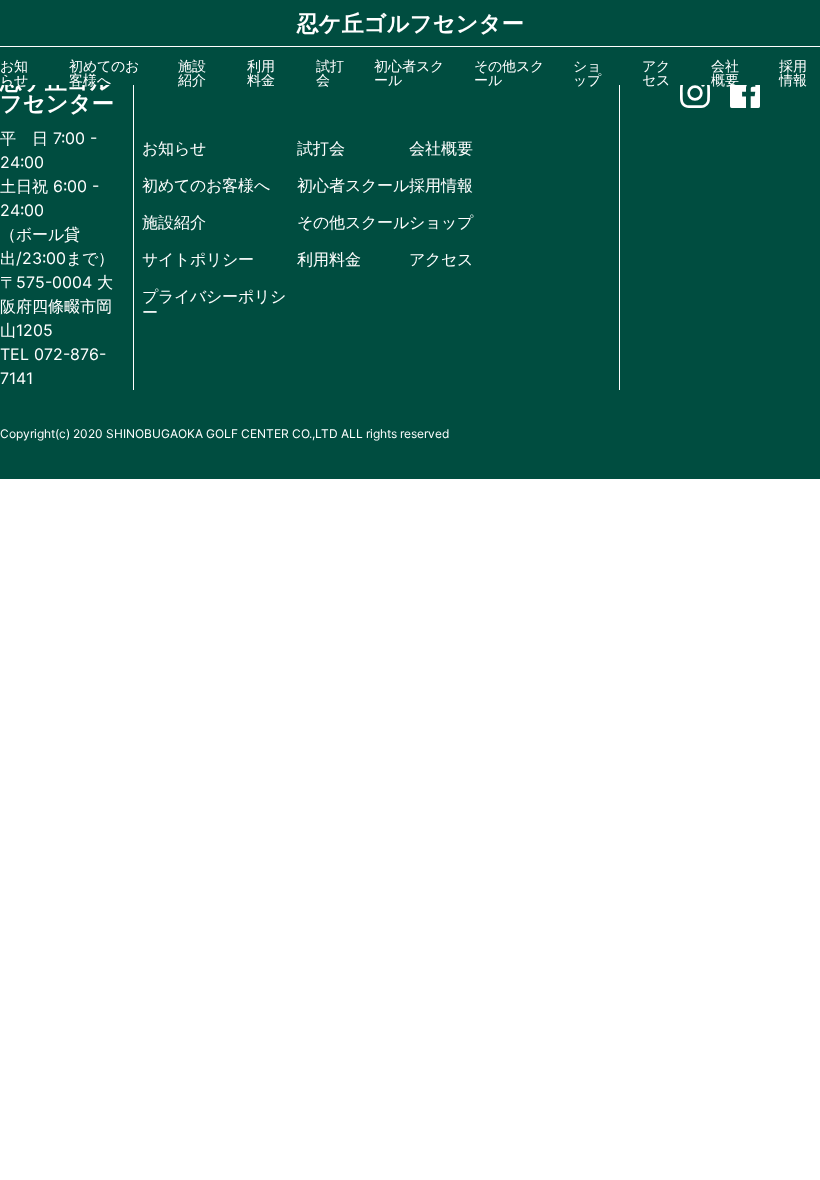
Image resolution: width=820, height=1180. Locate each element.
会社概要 (441, 148)
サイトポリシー (198, 259)
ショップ (441, 222)
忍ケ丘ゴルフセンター (410, 23)
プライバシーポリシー (214, 304)
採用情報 (441, 185)
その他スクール (353, 222)
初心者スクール (353, 185)
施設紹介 (174, 222)
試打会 (321, 148)
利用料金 (329, 259)
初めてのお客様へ (206, 185)
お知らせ (174, 148)
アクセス (441, 259)
